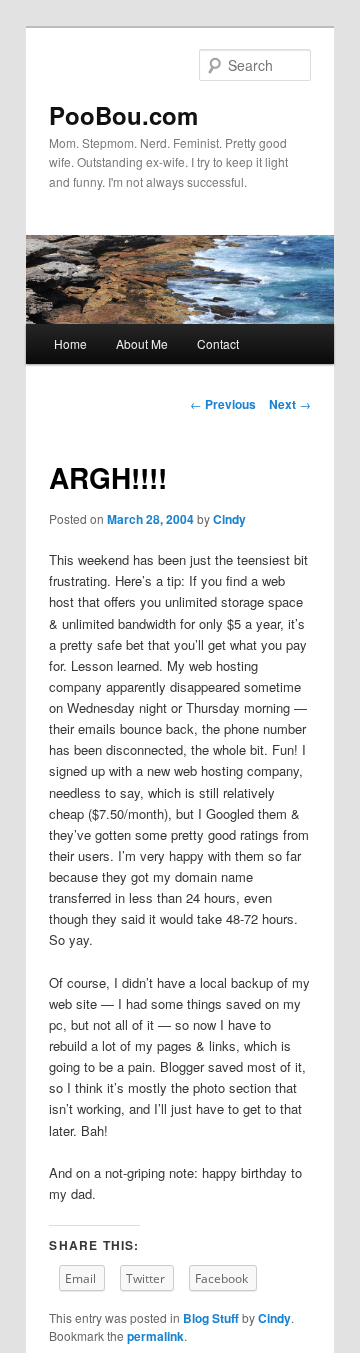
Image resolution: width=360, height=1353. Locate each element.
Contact (218, 343)
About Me (142, 343)
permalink (155, 1336)
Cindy (229, 519)
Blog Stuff (211, 1318)
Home (70, 343)
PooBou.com (123, 115)
